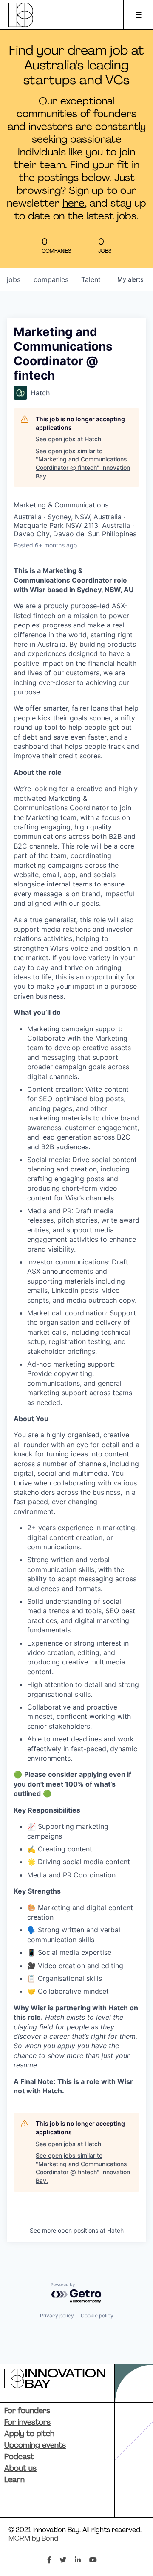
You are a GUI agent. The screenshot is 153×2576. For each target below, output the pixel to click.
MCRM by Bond (33, 2539)
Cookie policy (97, 2316)
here (74, 204)
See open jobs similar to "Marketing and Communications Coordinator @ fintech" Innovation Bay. (83, 463)
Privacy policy (57, 2316)
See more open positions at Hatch (77, 2230)
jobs (14, 279)
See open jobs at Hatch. (69, 439)
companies (51, 279)
